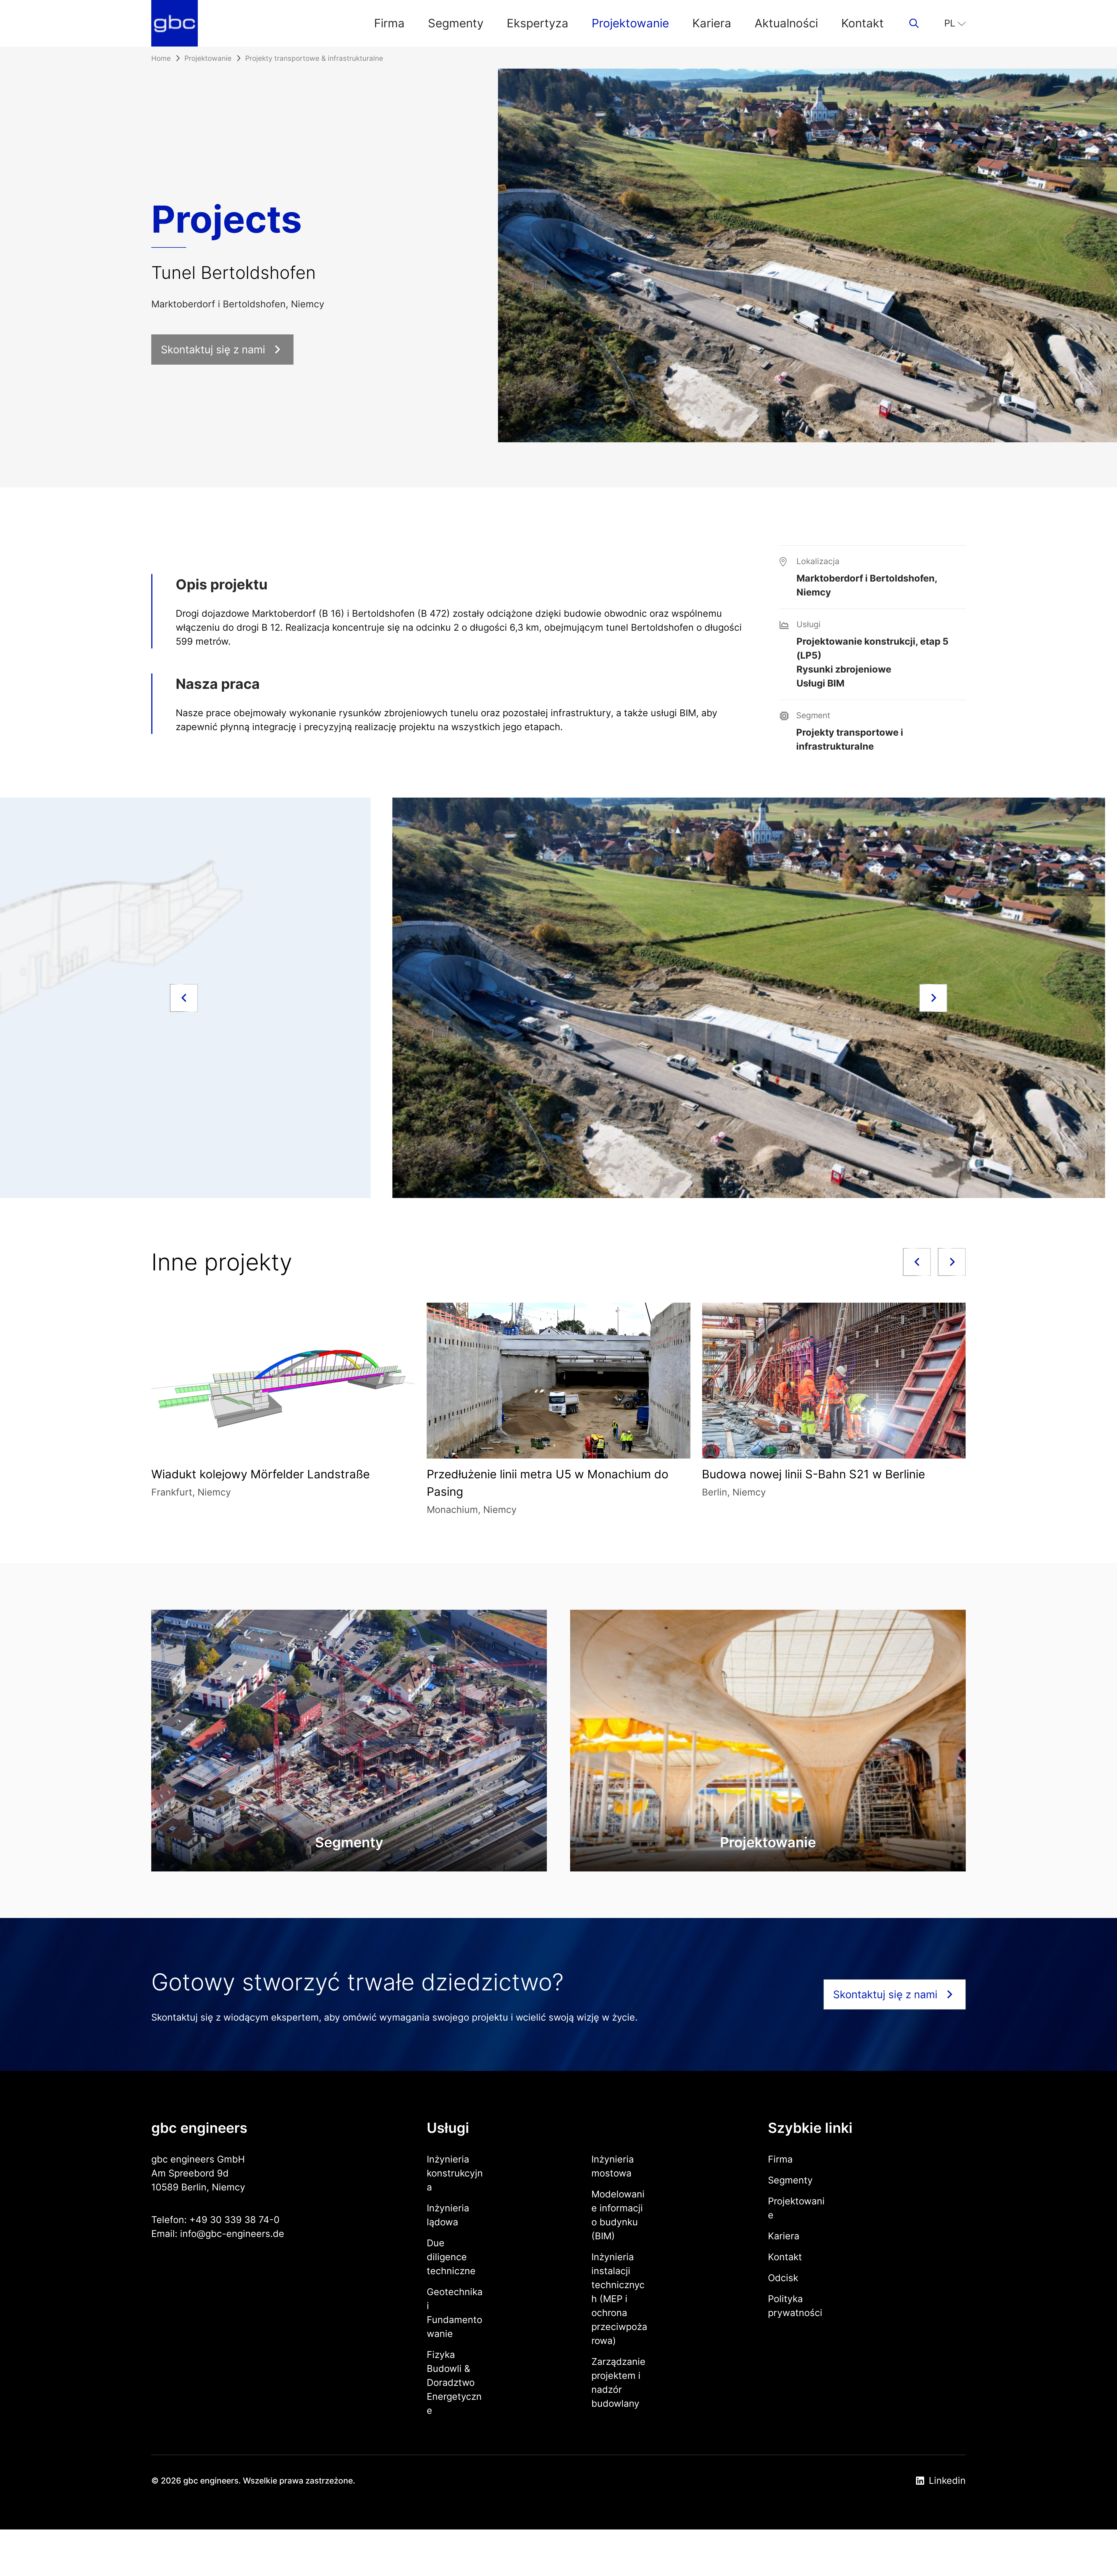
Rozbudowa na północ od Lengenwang (564, 1474)
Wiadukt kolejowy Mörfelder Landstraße (843, 1474)
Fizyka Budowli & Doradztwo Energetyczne (454, 2382)
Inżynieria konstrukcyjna (455, 2173)
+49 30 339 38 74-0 (234, 2220)
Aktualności (786, 23)
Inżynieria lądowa (448, 2215)
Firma (389, 23)
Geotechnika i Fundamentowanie (455, 2313)
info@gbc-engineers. (226, 2234)
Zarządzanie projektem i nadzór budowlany (618, 2382)
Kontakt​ (862, 23)
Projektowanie (630, 23)
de (279, 2234)
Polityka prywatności (795, 2306)
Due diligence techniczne (451, 2257)
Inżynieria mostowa (613, 2166)
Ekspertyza (538, 23)
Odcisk (783, 2278)
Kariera (712, 23)
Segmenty (456, 23)
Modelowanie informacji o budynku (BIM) (618, 2215)
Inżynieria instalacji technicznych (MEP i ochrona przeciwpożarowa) (619, 2299)
